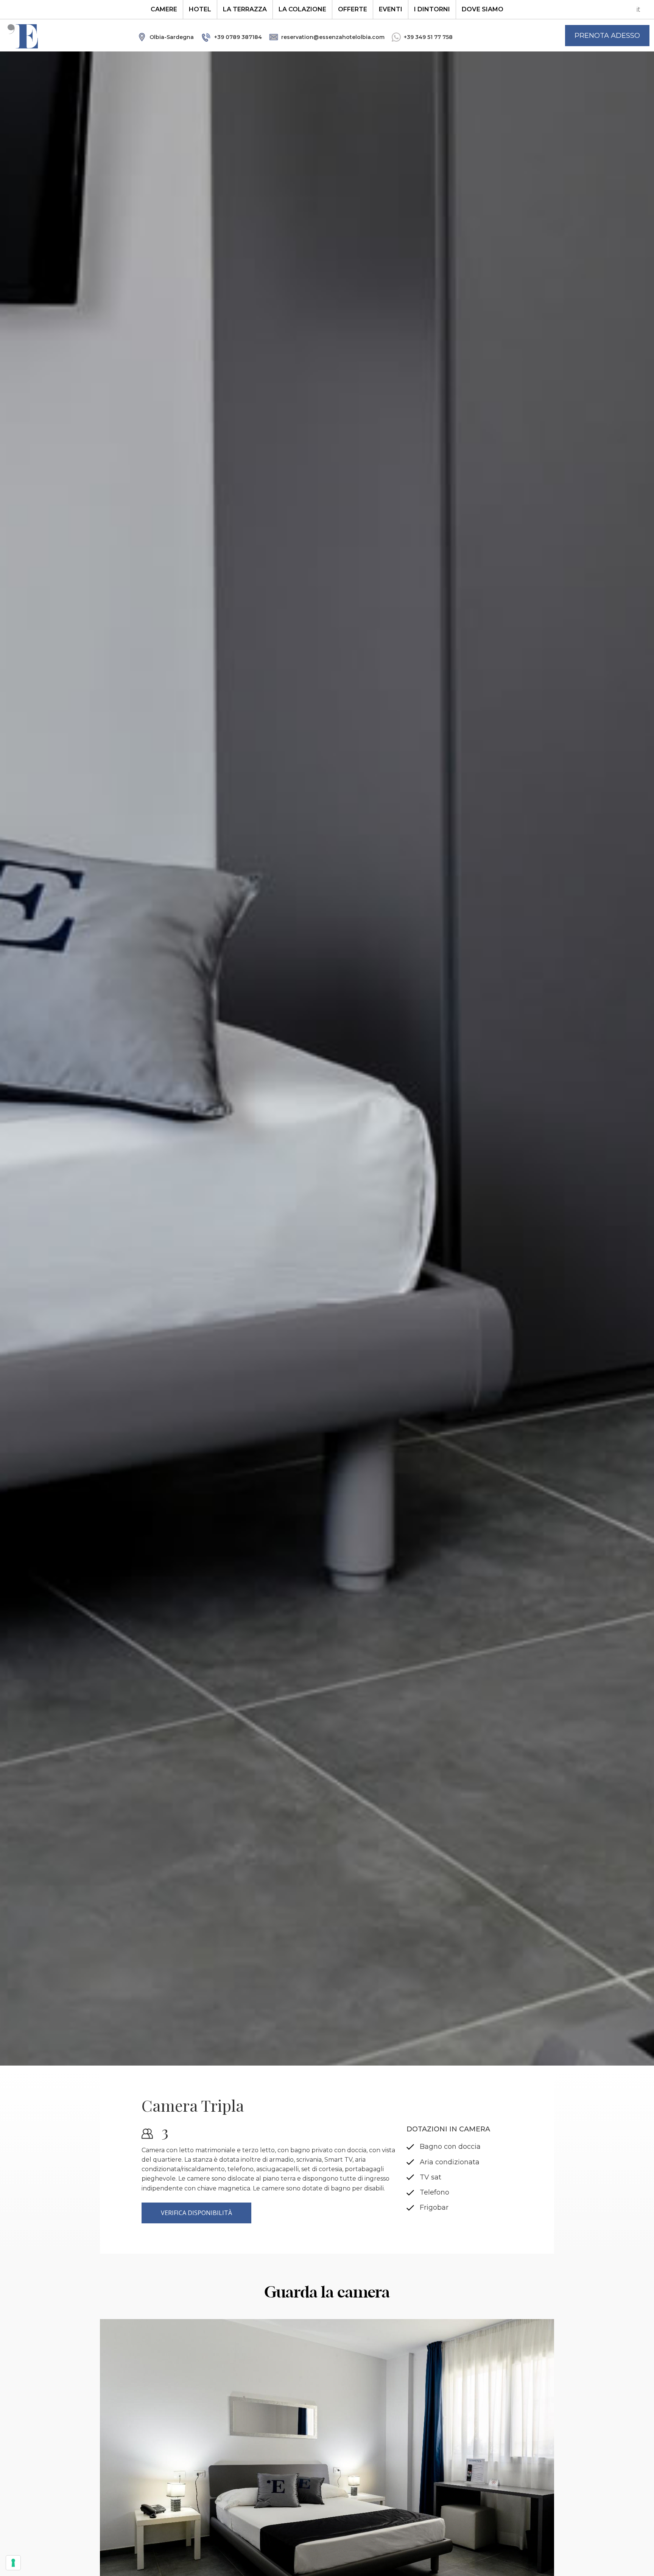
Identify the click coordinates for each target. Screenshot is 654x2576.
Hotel (200, 9)
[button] (607, 36)
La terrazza (245, 9)
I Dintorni (432, 9)
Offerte (353, 9)
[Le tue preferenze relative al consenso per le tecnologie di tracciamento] (13, 2563)
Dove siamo (483, 9)
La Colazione (302, 9)
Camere (164, 9)
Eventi (391, 9)
